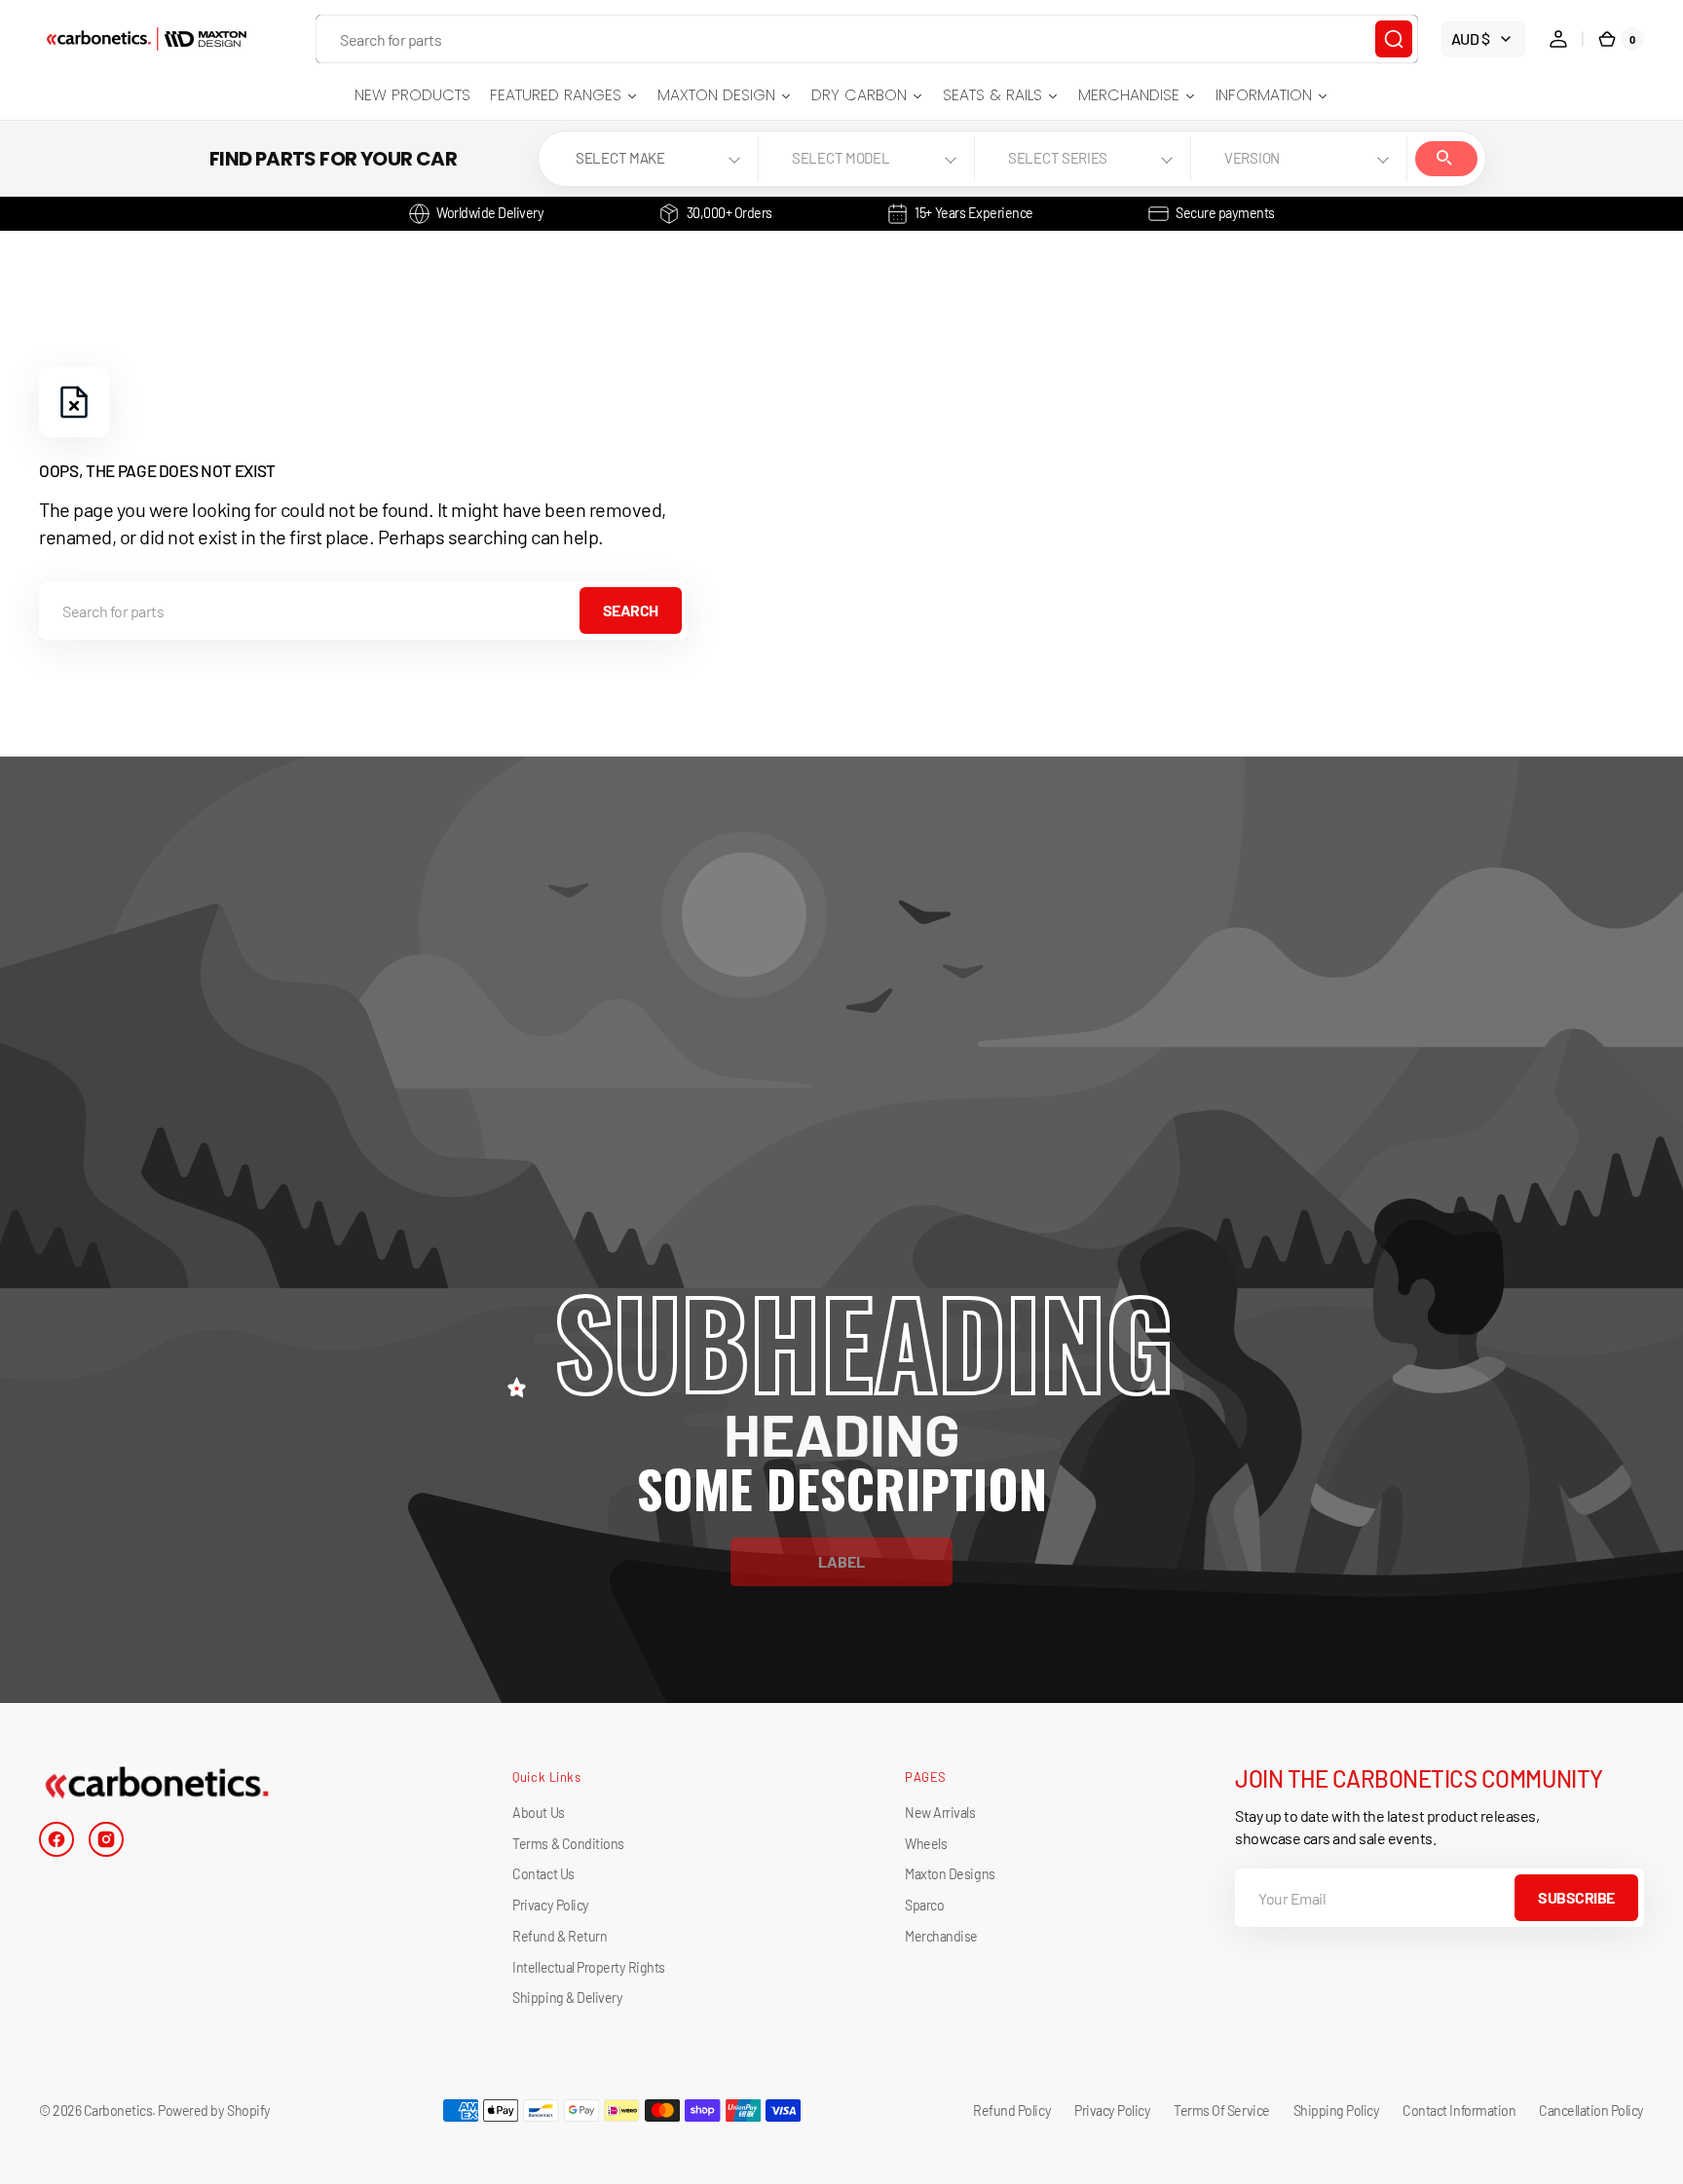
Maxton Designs (950, 1874)
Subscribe (1576, 1897)
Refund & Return (560, 1936)
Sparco (924, 1905)
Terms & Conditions (568, 1844)
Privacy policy (1112, 2110)
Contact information (1459, 2110)
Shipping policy (1337, 2110)
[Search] (1394, 39)
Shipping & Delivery (567, 1998)
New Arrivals (940, 1813)
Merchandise (941, 1936)
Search (1446, 159)
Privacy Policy (550, 1905)
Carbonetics (118, 2110)
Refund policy (1012, 2110)
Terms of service (1221, 2110)
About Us (538, 1813)
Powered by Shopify (214, 2110)
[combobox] (867, 39)
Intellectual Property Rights (588, 1967)
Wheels (926, 1844)
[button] (1558, 39)
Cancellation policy (1591, 2110)
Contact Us (543, 1874)
